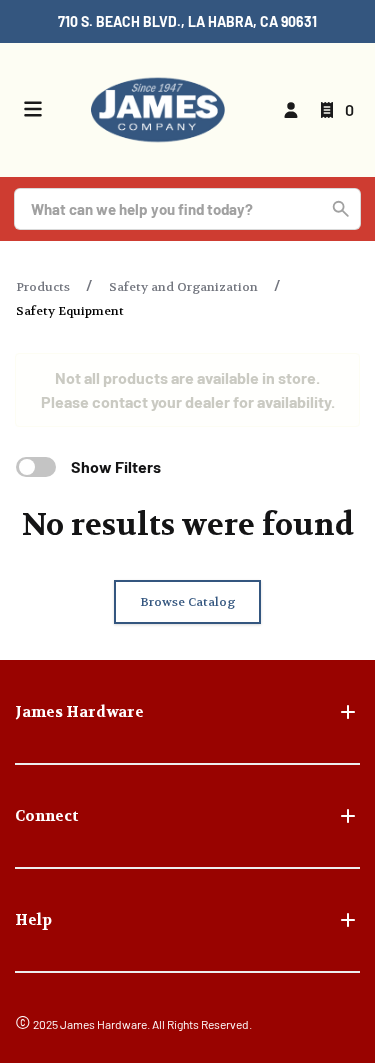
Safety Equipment (70, 311)
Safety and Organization (183, 287)
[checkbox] (36, 467)
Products (43, 287)
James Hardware (79, 712)
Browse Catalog (187, 602)
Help (33, 920)
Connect (47, 816)
